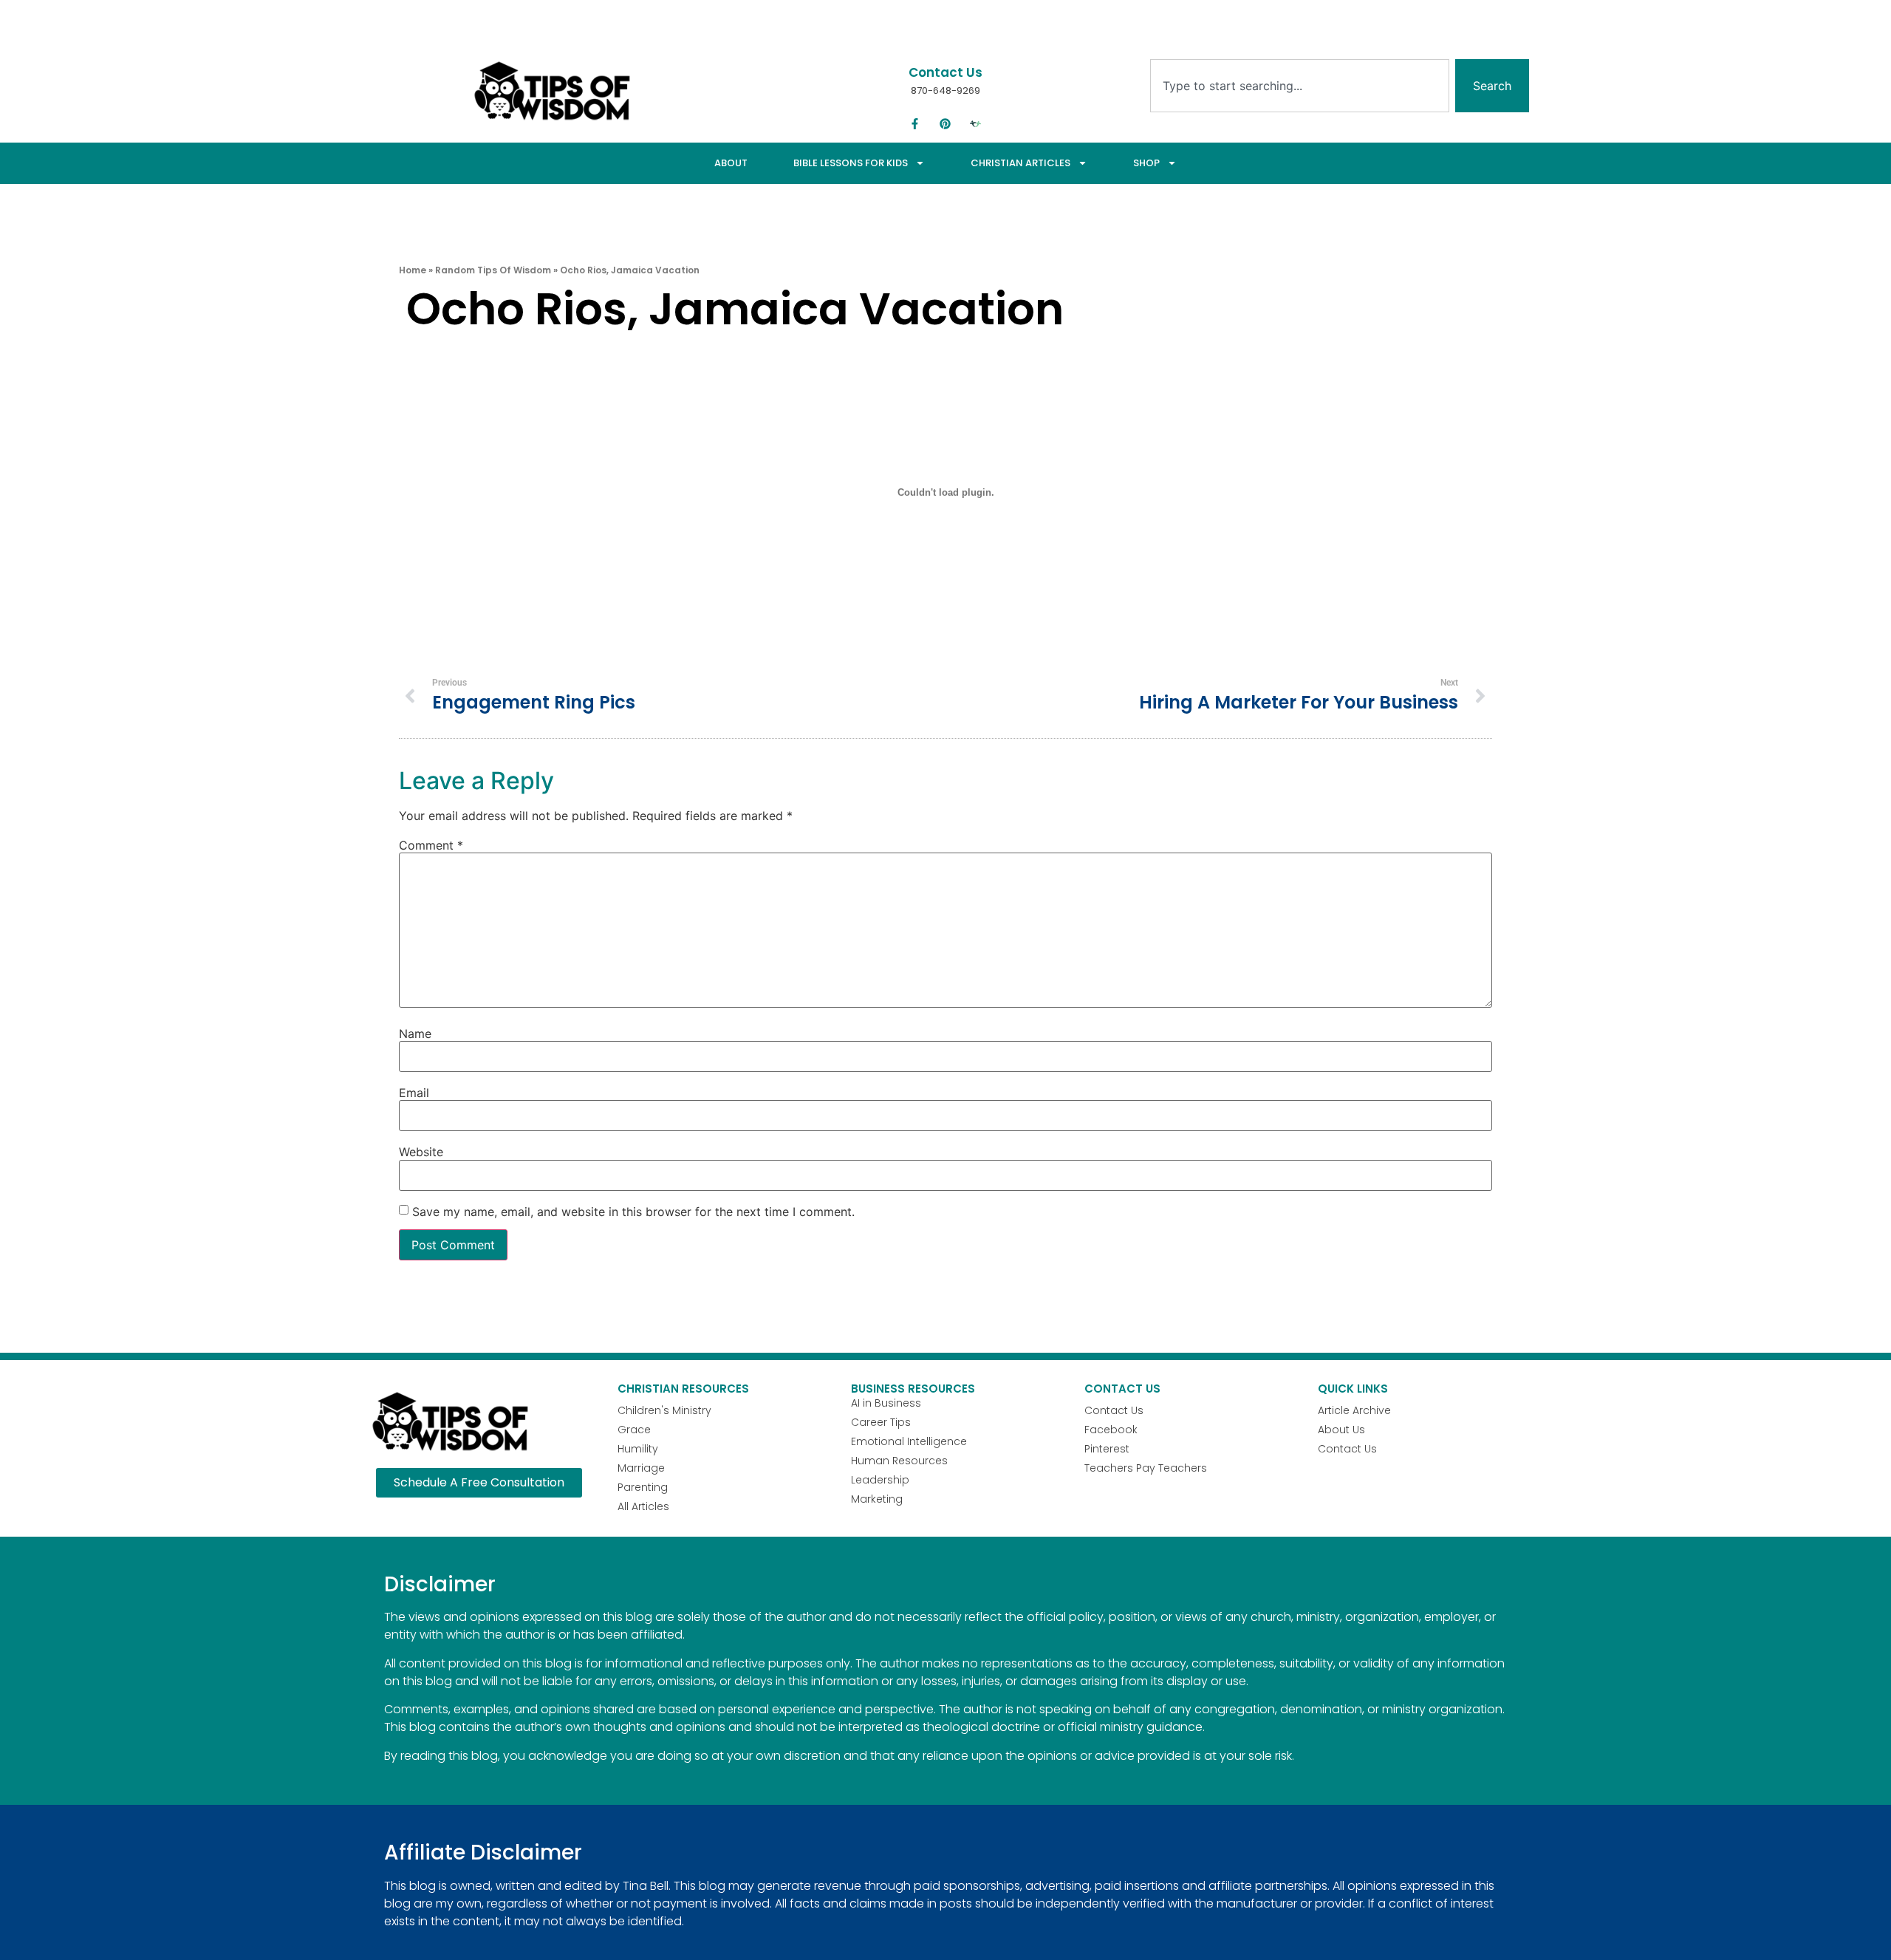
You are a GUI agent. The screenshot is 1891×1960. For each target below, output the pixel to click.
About (731, 163)
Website (421, 1152)
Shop (1146, 163)
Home (413, 270)
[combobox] (1300, 86)
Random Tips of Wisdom (493, 270)
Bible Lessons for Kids (851, 163)
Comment (431, 845)
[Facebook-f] (915, 124)
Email (414, 1093)
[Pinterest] (945, 124)
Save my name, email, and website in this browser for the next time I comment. (633, 1212)
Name (415, 1034)
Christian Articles (1020, 163)
